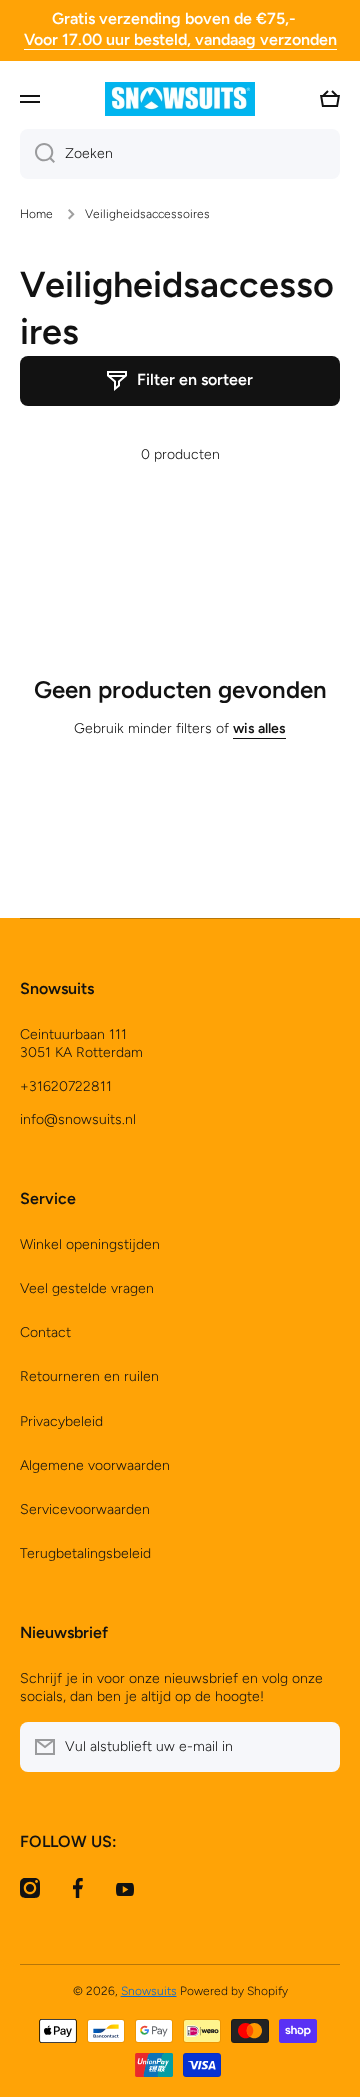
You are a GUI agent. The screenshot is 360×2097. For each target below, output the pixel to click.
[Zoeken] (37, 154)
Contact (45, 1332)
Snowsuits (149, 1991)
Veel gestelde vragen (87, 1288)
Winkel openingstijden (90, 1244)
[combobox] (180, 154)
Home (36, 214)
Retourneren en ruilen (89, 1376)
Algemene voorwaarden (95, 1465)
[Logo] (180, 99)
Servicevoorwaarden (85, 1509)
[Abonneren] (315, 1747)
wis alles (259, 728)
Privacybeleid (61, 1421)
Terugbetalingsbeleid (85, 1553)
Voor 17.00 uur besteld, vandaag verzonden (180, 39)
